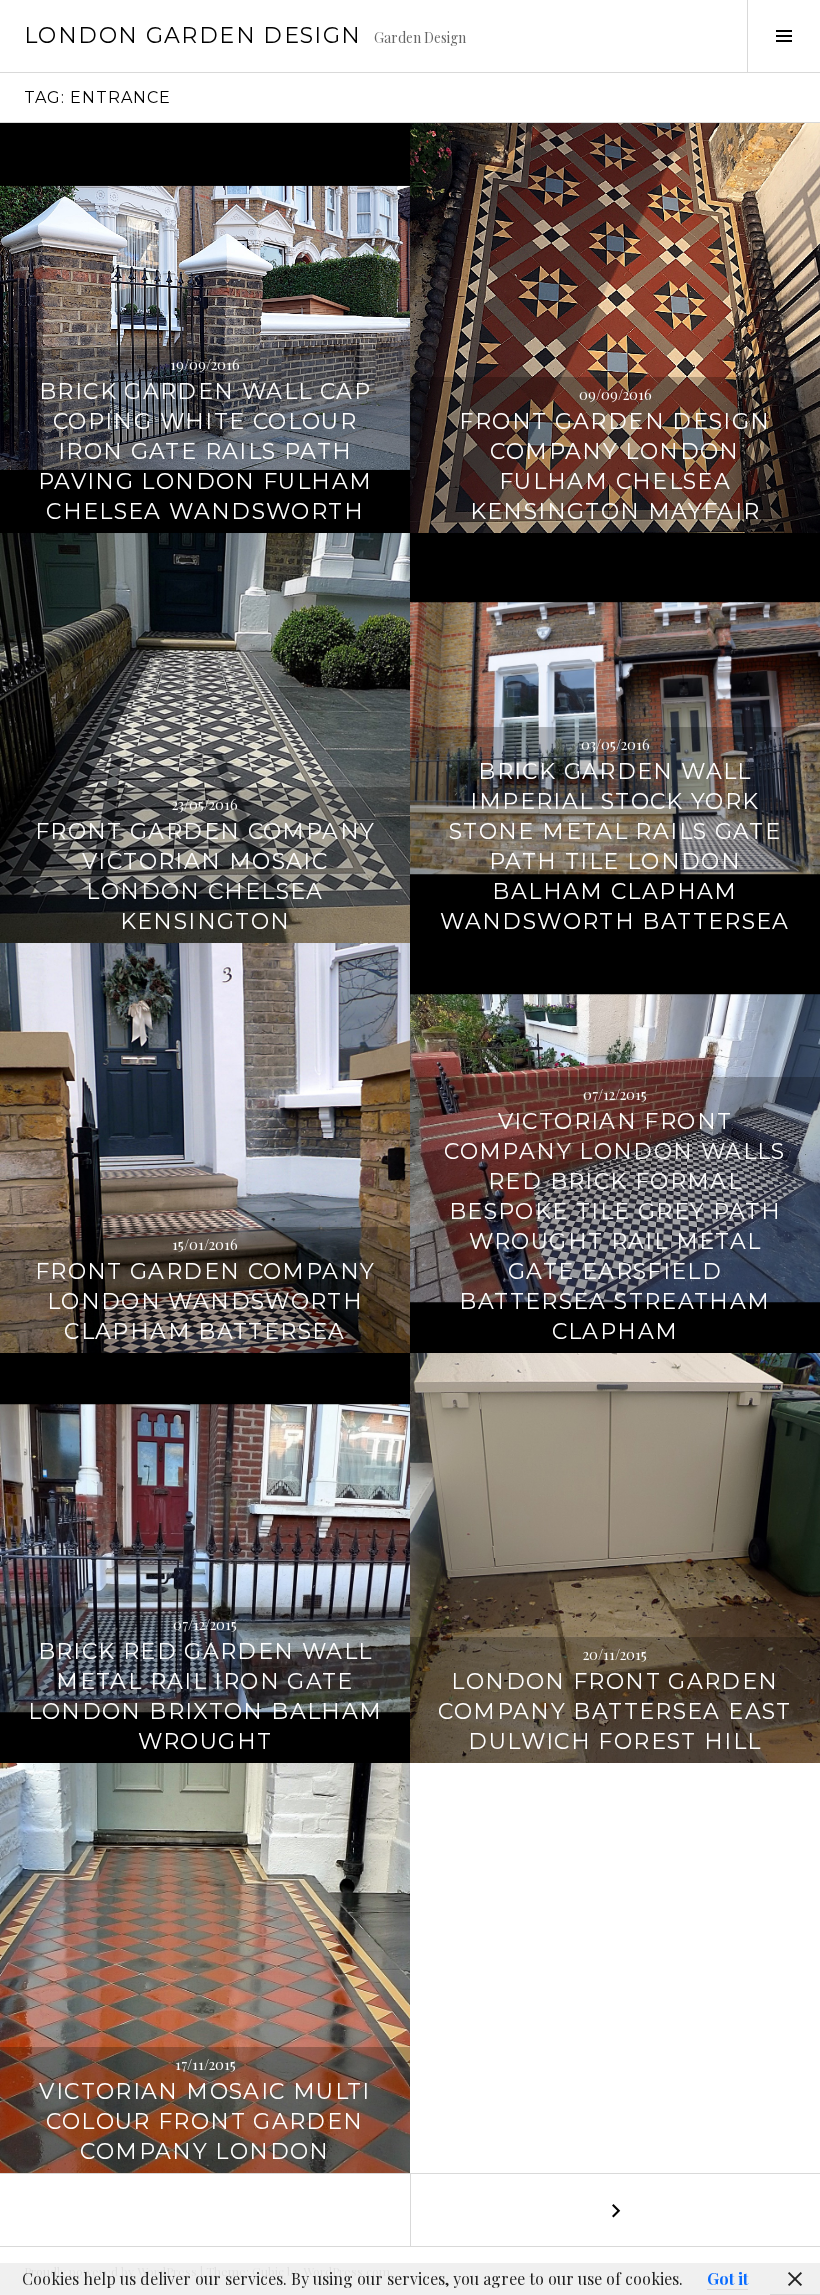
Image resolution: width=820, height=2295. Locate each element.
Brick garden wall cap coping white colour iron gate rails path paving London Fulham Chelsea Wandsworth (205, 451)
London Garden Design (193, 35)
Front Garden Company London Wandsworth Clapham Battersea (205, 1301)
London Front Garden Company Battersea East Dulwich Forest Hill (614, 1711)
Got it (727, 2278)
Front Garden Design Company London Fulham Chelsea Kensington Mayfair (614, 466)
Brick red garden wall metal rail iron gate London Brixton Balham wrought (205, 1696)
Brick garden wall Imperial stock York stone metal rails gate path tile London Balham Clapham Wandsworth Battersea (615, 846)
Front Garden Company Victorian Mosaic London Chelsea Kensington (205, 876)
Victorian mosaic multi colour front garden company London (204, 2121)
